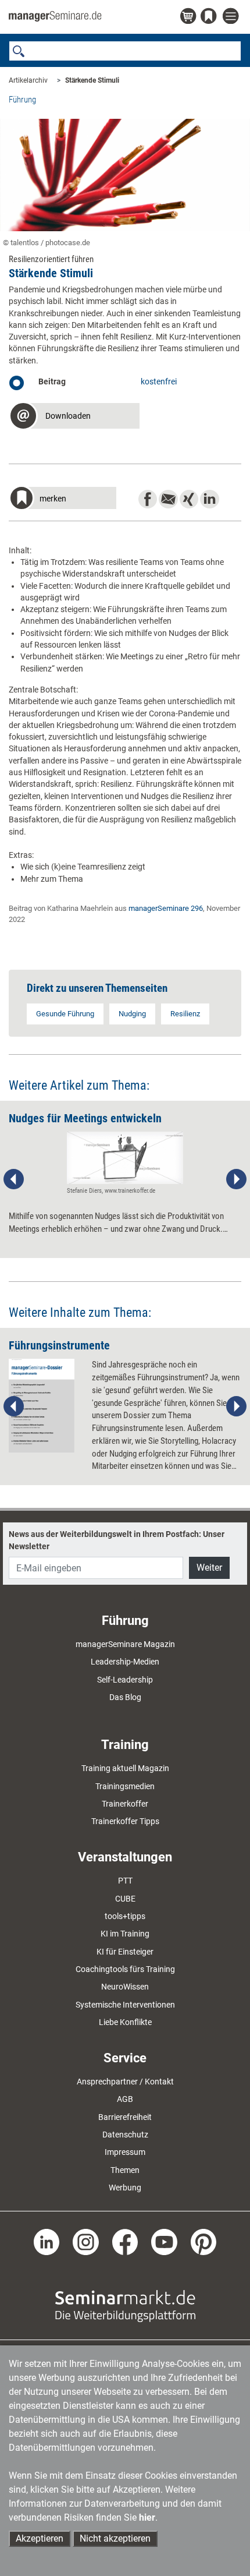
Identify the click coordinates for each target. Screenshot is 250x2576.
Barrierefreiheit (125, 2117)
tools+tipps (125, 1916)
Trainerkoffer (125, 1804)
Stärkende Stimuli (92, 80)
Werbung (125, 2188)
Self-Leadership (125, 1680)
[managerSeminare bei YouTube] (164, 2241)
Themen (125, 2170)
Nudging (132, 1014)
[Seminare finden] (125, 2305)
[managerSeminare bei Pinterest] (204, 2241)
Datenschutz (125, 2135)
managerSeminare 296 (166, 908)
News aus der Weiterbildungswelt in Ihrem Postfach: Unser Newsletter (117, 1540)
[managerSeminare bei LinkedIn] (47, 2241)
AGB (125, 2099)
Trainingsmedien (125, 1786)
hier (147, 2517)
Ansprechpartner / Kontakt (125, 2082)
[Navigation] (232, 17)
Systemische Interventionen (125, 2005)
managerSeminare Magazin (125, 1644)
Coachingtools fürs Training (125, 1969)
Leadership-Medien (125, 1662)
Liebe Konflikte (125, 2022)
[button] (74, 417)
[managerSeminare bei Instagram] (86, 2241)
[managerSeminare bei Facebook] (125, 2241)
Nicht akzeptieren (115, 2538)
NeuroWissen (125, 1987)
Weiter (209, 1568)
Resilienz (185, 1014)
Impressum (125, 2152)
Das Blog (125, 1697)
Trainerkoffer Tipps (125, 1821)
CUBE (125, 1899)
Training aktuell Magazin (125, 1768)
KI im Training (125, 1934)
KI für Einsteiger (125, 1952)
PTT (125, 1881)
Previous (14, 1179)
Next (236, 1179)
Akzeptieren (40, 2538)
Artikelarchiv (28, 80)
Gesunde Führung (65, 1014)
